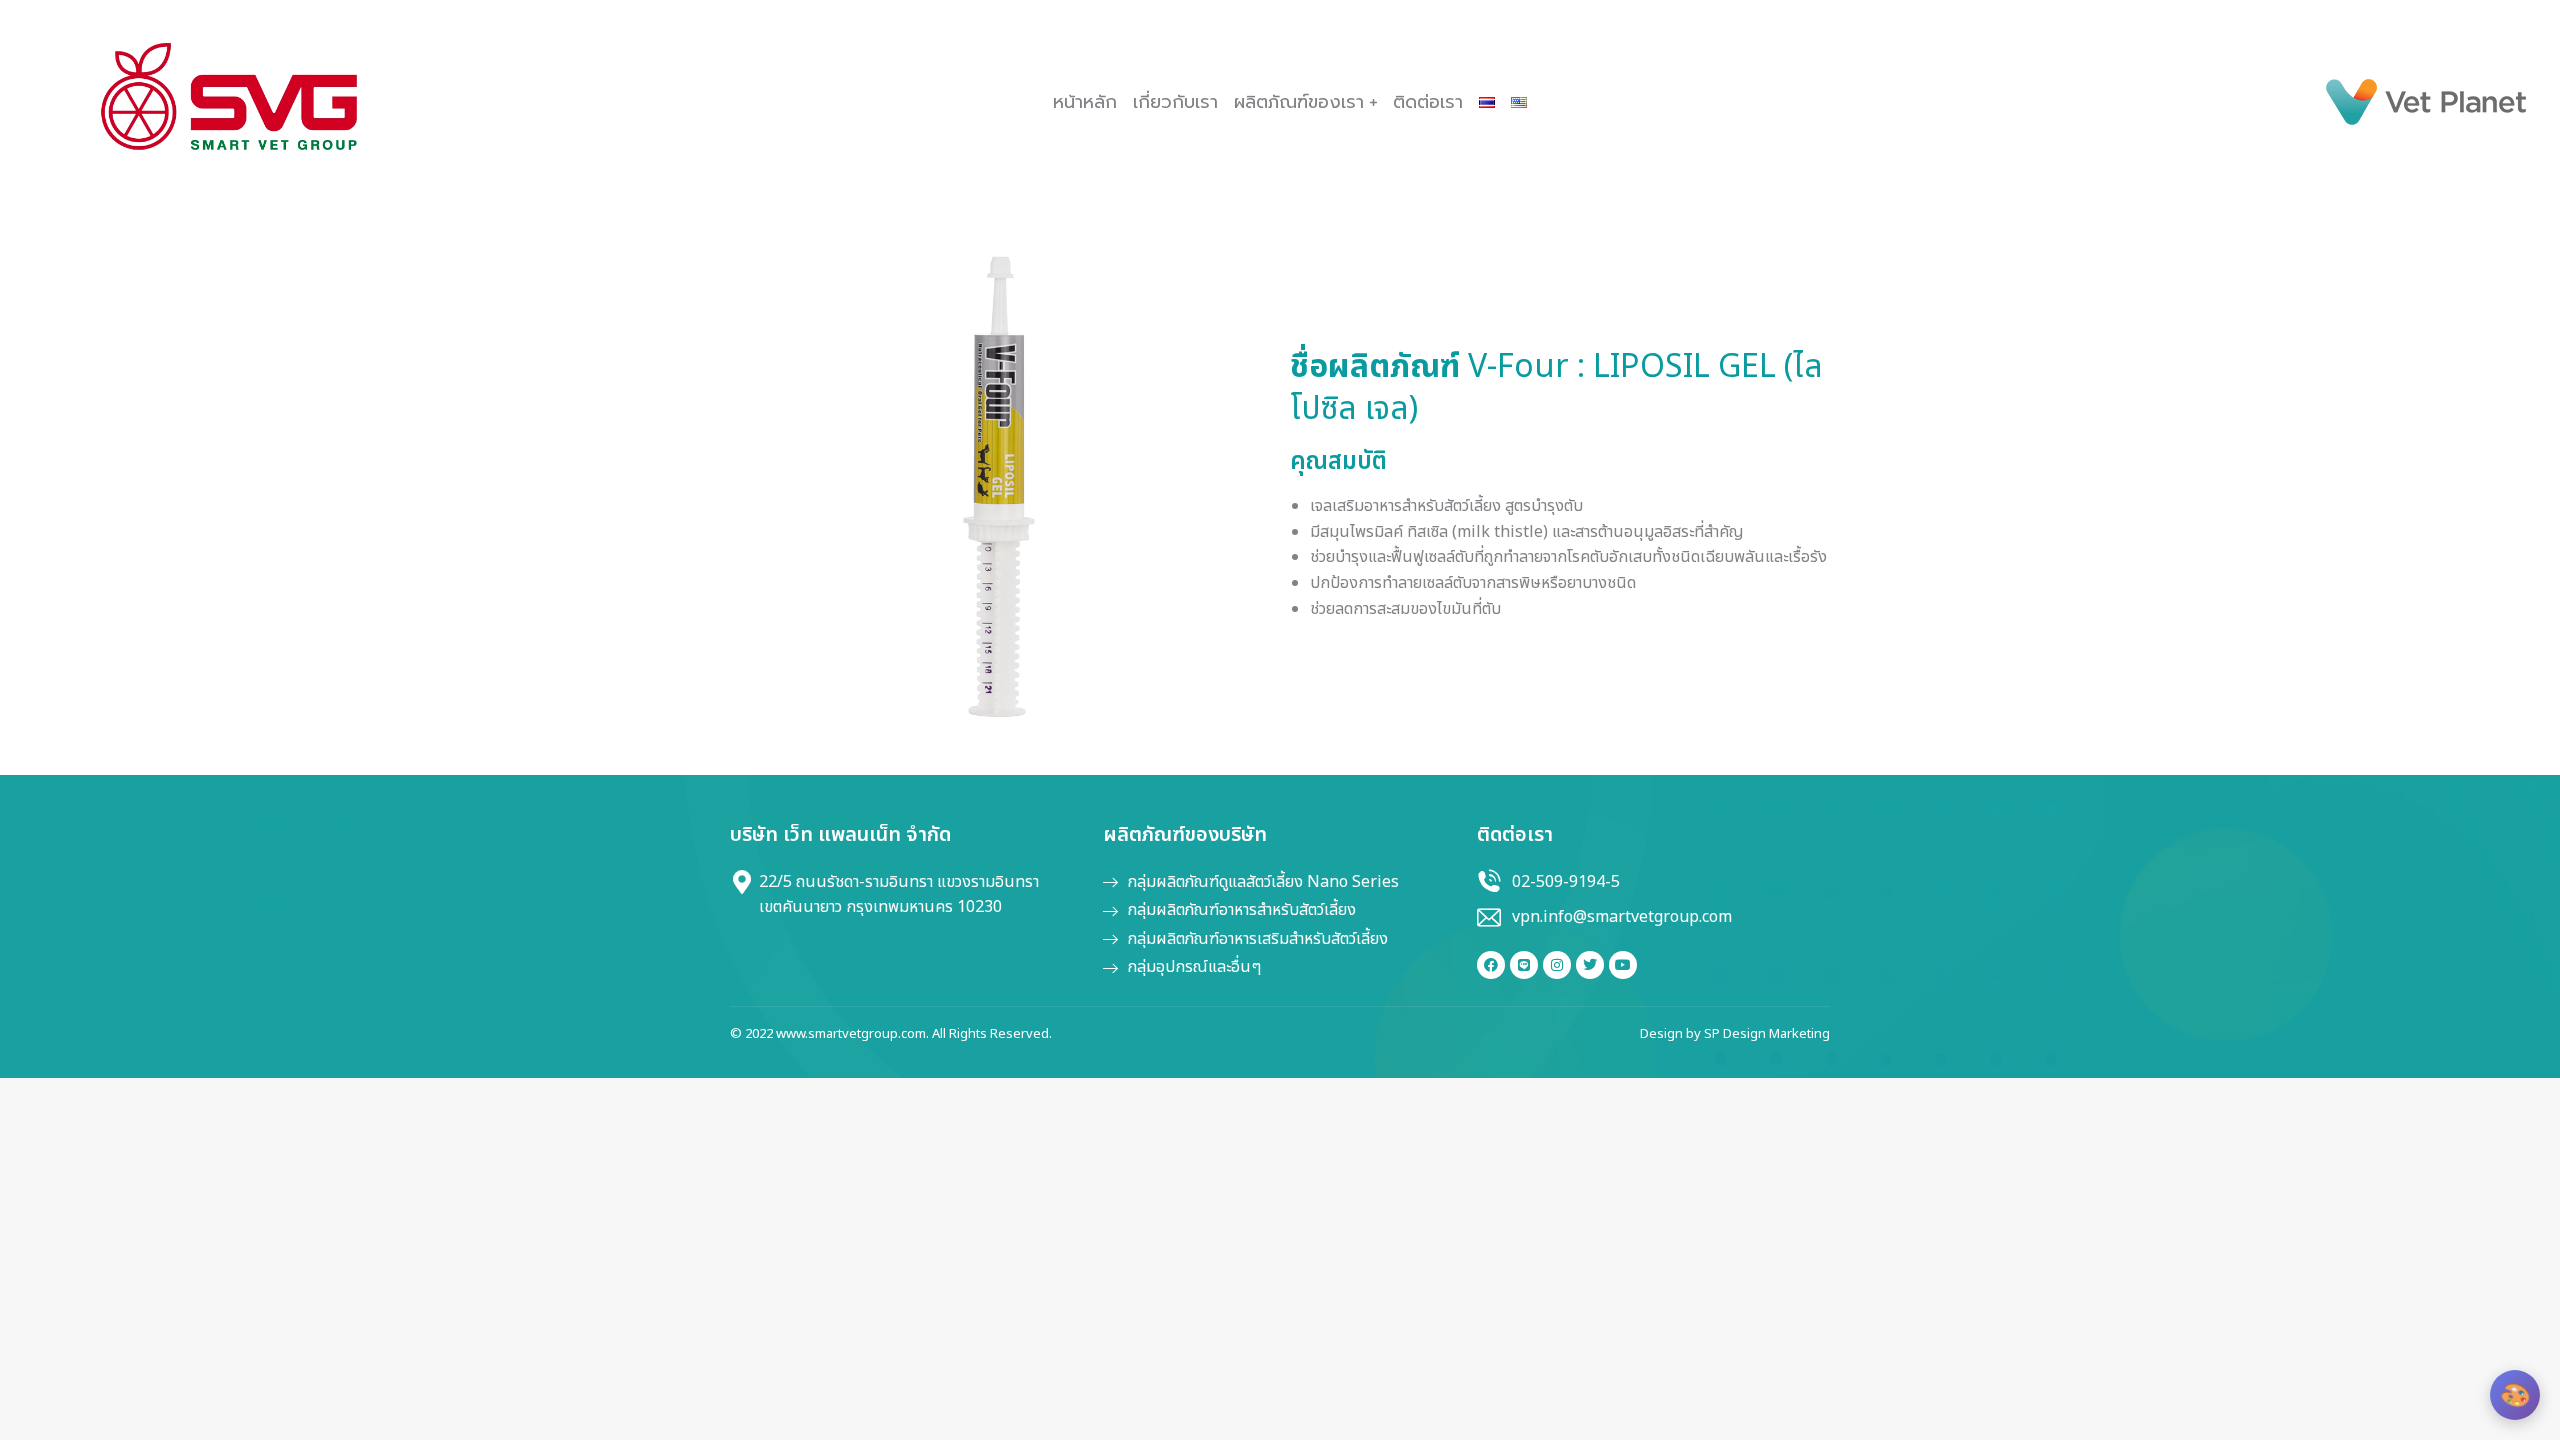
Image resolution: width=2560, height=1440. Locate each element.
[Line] (1524, 965)
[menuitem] (1085, 102)
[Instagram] (1557, 965)
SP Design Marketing (1767, 1034)
